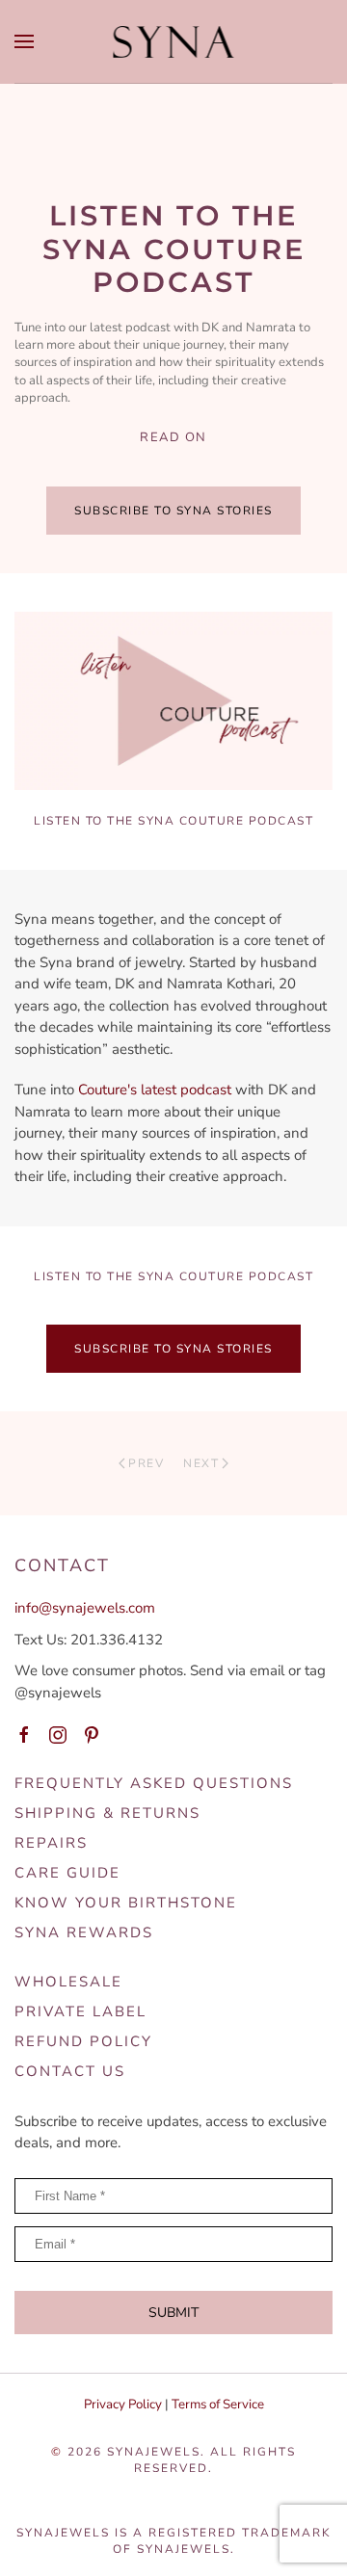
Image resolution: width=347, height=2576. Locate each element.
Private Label (80, 2011)
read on (173, 437)
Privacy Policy (123, 2405)
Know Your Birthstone (126, 1903)
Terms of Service (218, 2405)
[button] (24, 41)
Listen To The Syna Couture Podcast (173, 821)
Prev (146, 1463)
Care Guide (67, 1873)
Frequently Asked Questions (154, 1783)
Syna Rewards (84, 1932)
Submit (173, 2313)
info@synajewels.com (85, 1608)
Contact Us (70, 2071)
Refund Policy (83, 2041)
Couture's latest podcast (157, 1090)
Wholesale (68, 1982)
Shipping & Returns (107, 1813)
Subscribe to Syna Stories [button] (173, 511)
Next (201, 1463)
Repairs (51, 1843)
